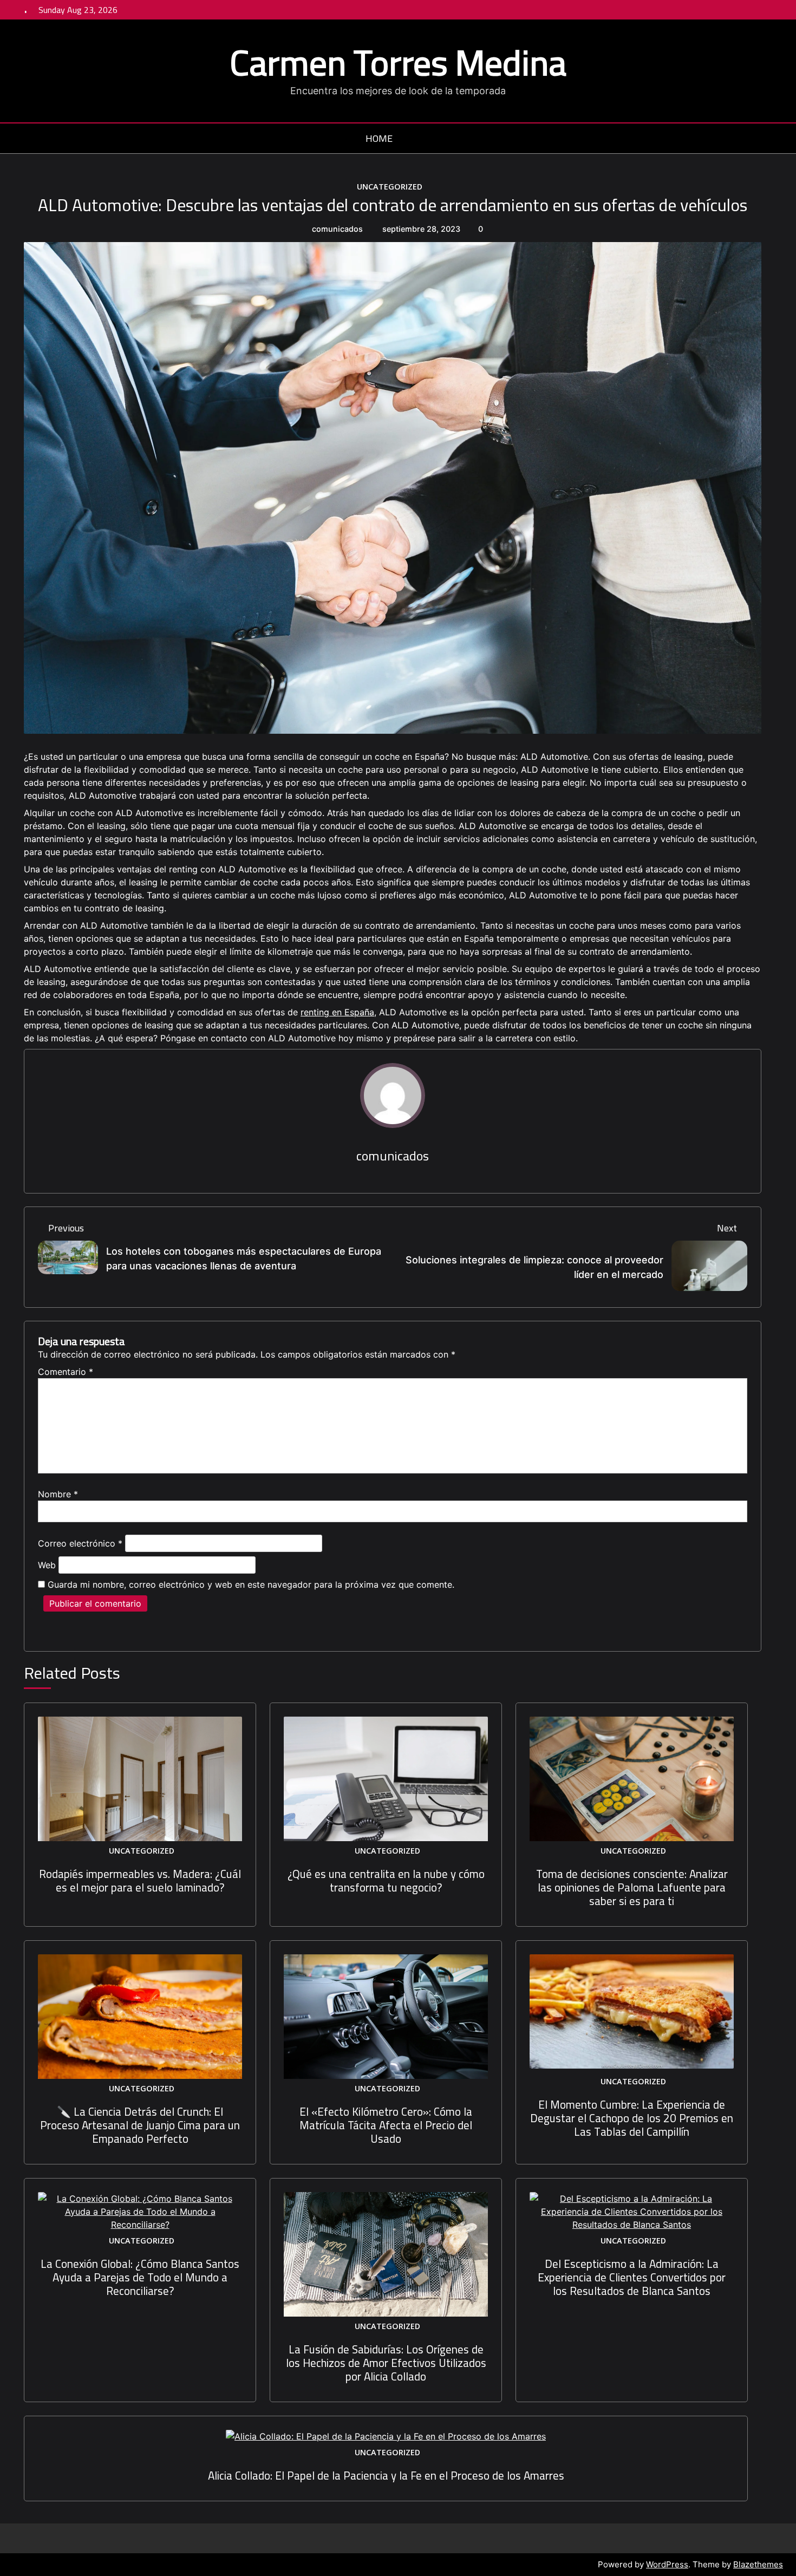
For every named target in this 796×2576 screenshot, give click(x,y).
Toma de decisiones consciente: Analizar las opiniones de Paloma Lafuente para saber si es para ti (632, 1887)
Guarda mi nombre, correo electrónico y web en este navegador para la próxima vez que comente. (251, 1584)
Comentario (66, 1372)
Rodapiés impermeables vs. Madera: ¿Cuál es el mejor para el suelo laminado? (140, 1881)
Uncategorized (390, 187)
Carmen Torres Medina (398, 62)
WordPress (667, 2564)
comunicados (337, 229)
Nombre (58, 1494)
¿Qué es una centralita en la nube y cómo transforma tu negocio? (386, 1881)
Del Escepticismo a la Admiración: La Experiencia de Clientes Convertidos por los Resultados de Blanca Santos (632, 2277)
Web (47, 1565)
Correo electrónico (80, 1543)
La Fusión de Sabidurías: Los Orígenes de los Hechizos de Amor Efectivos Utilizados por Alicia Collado (386, 2363)
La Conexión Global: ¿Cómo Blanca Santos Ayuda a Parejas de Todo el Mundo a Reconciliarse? (140, 2277)
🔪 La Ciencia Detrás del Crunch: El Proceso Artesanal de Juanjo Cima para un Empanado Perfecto (140, 2125)
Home (379, 139)
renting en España (337, 1012)
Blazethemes (758, 2564)
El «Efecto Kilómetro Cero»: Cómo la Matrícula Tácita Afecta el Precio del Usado (386, 2125)
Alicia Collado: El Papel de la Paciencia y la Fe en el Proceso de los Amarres (386, 2476)
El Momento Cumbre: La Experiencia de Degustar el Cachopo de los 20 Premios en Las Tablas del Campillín (632, 2118)
